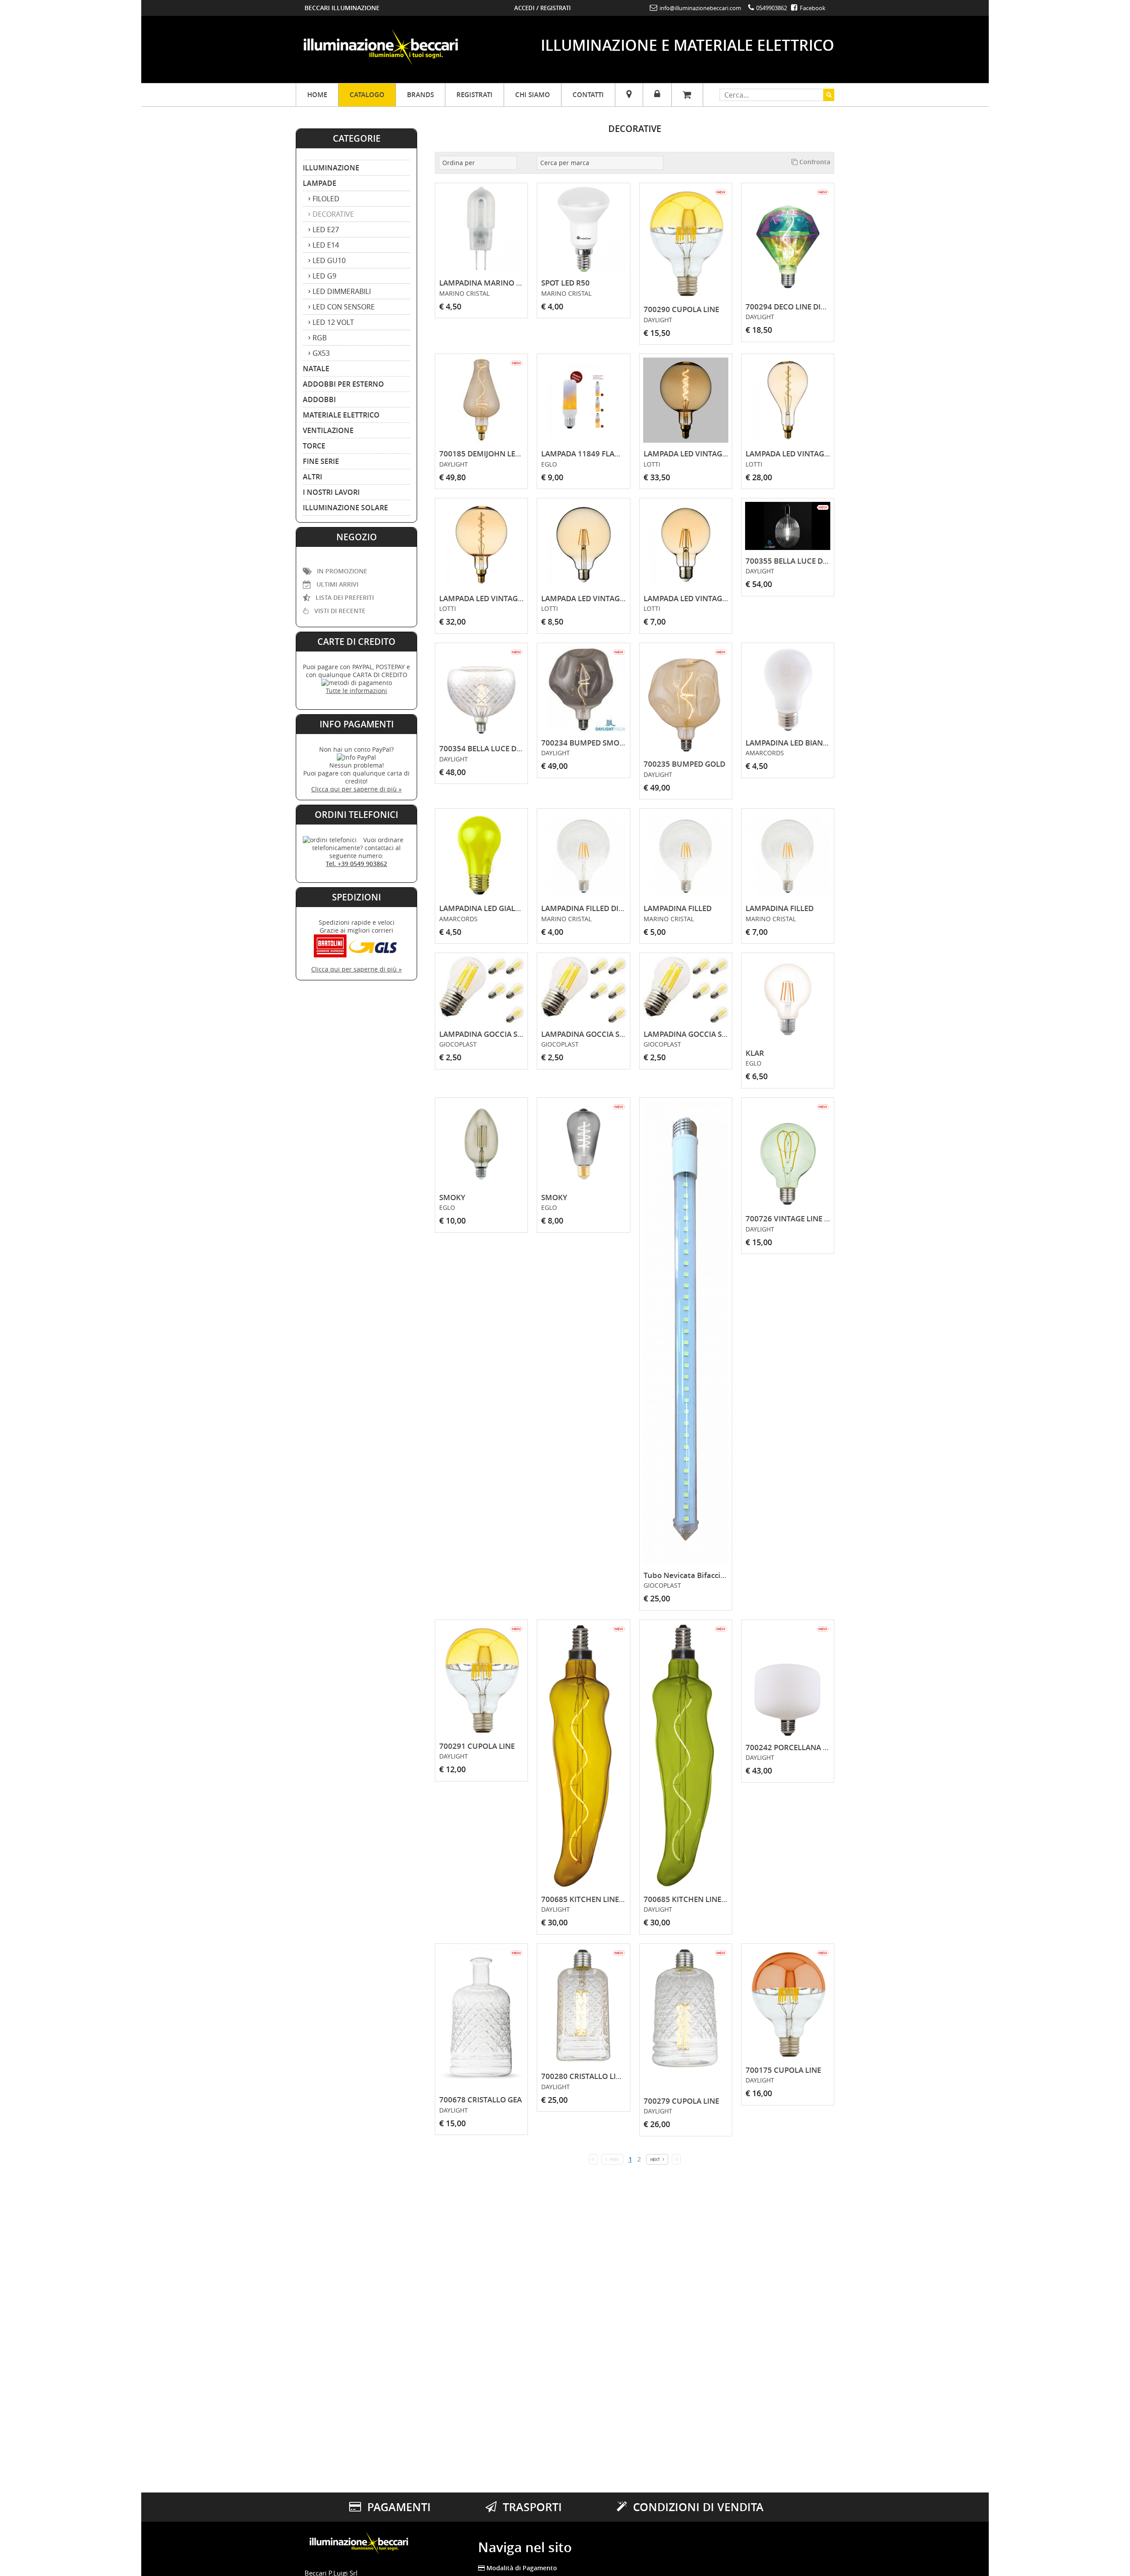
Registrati (556, 8)
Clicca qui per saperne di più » (356, 789)
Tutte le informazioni (356, 691)
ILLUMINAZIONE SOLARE (345, 508)
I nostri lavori (331, 492)
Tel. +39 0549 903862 (356, 864)
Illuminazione (331, 168)
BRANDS (420, 95)
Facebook (812, 8)
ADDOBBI (319, 399)
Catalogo (367, 95)
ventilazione (328, 430)
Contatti (588, 95)
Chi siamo (533, 95)
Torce (314, 446)
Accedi (524, 8)
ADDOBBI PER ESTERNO (343, 384)
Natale (316, 369)
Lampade (320, 183)
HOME (317, 95)
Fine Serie (321, 461)
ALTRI (313, 477)
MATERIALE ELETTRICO (341, 415)
